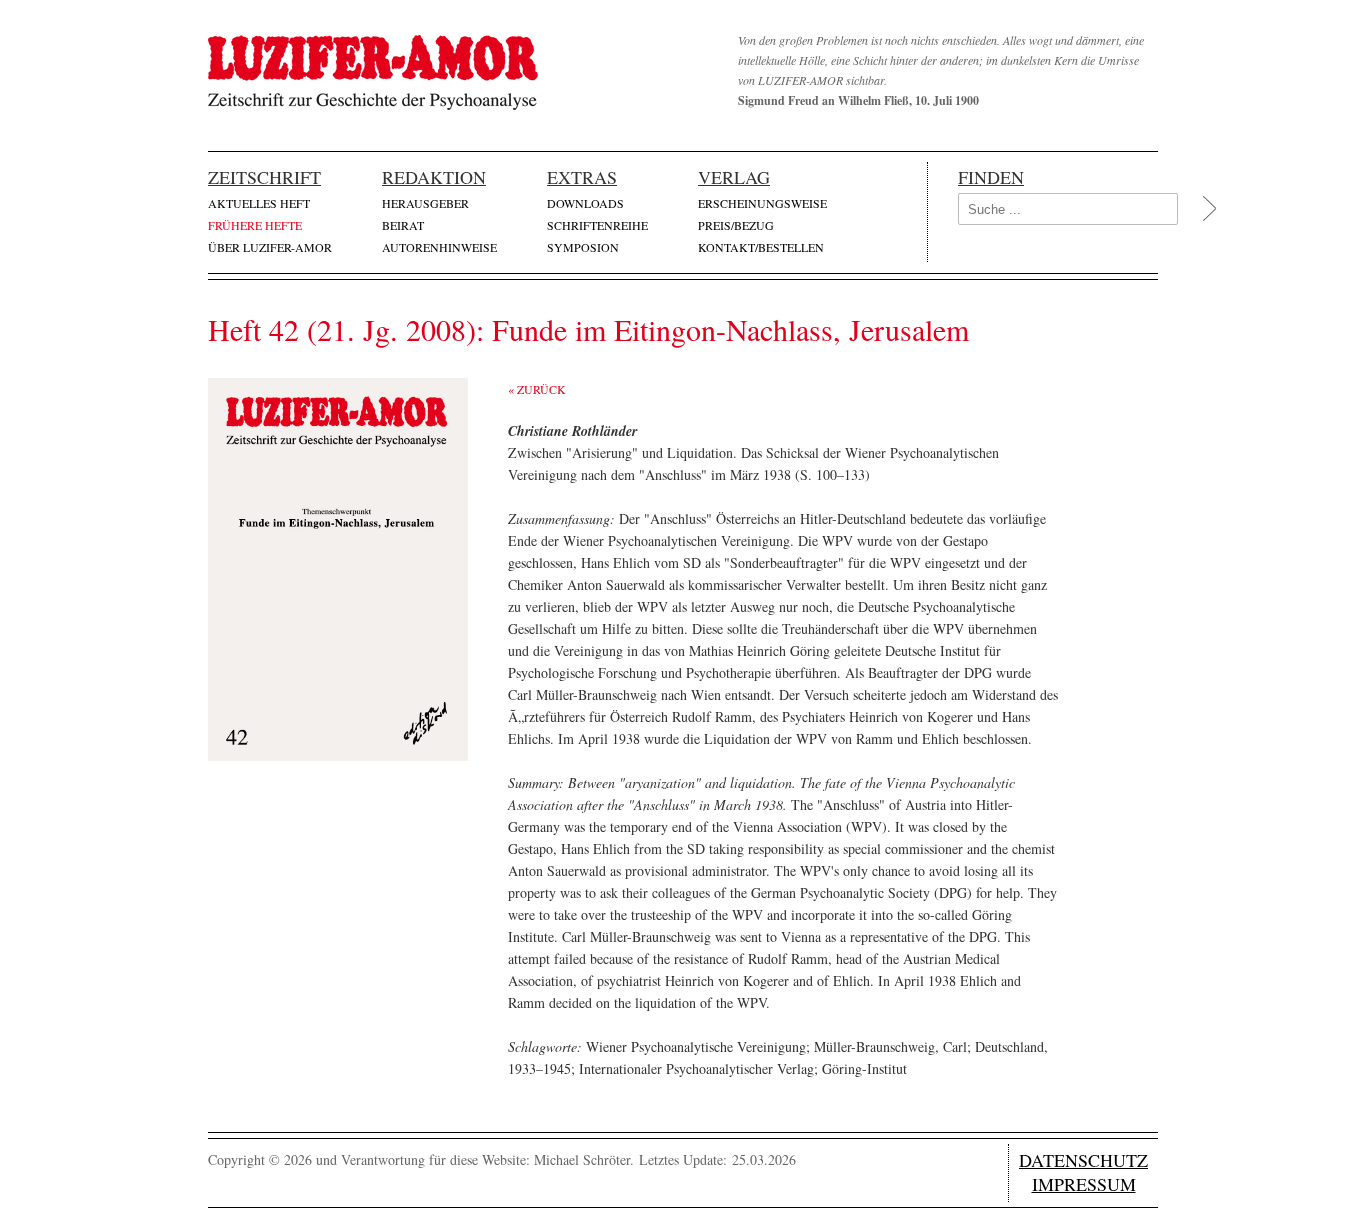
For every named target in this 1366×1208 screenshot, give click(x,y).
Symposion (583, 247)
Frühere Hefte (255, 225)
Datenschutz (1083, 1160)
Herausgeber (425, 203)
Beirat (403, 225)
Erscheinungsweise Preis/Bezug (762, 214)
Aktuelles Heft (259, 203)
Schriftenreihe (597, 225)
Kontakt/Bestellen (761, 247)
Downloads (585, 203)
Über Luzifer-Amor (270, 247)
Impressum (1084, 1184)
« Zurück (537, 389)
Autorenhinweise (439, 247)
